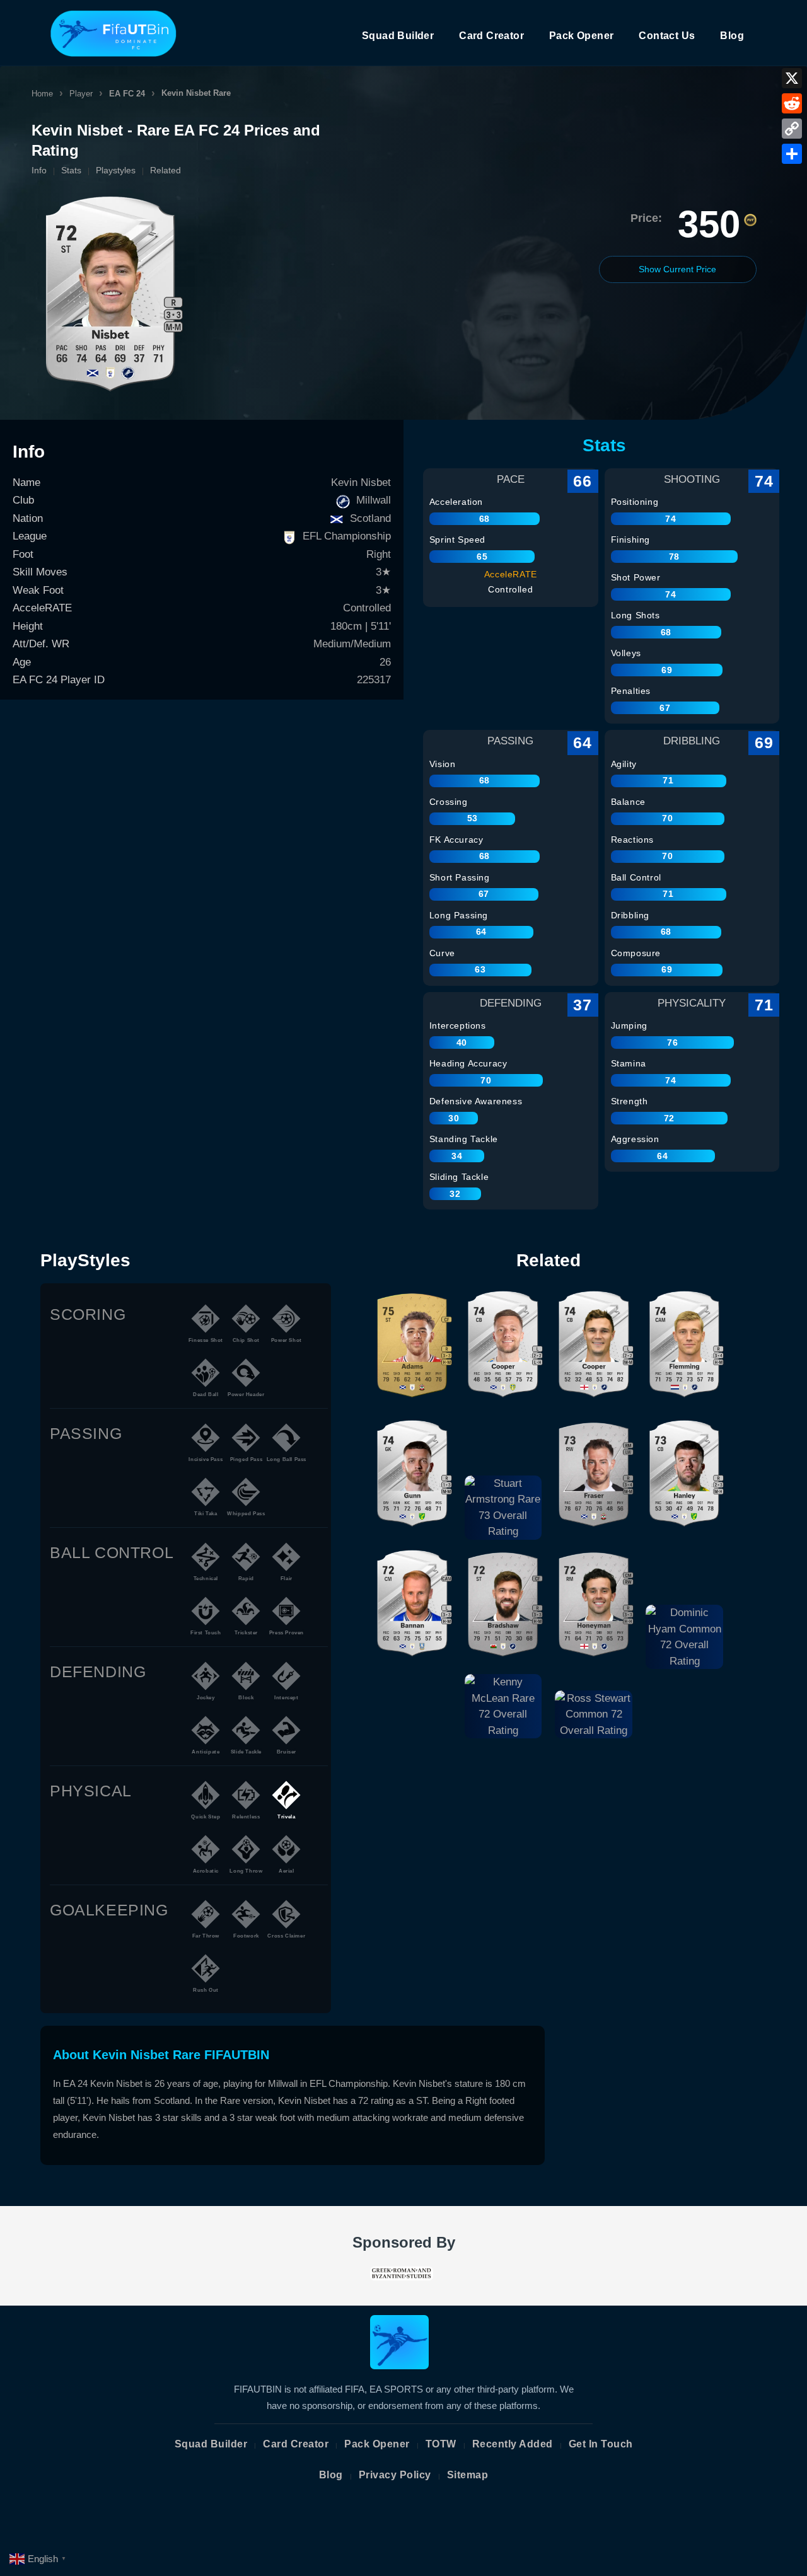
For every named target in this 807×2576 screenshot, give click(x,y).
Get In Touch (601, 2444)
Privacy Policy (395, 2475)
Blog (732, 36)
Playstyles (116, 170)
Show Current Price (677, 269)
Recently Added (513, 2444)
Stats (71, 170)
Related (165, 170)
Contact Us (667, 36)
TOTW (441, 2444)
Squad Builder (398, 36)
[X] (792, 78)
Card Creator (491, 36)
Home (42, 94)
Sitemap (468, 2475)
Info (39, 170)
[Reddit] (792, 103)
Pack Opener (581, 36)
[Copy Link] (792, 129)
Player (81, 94)
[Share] (792, 154)
